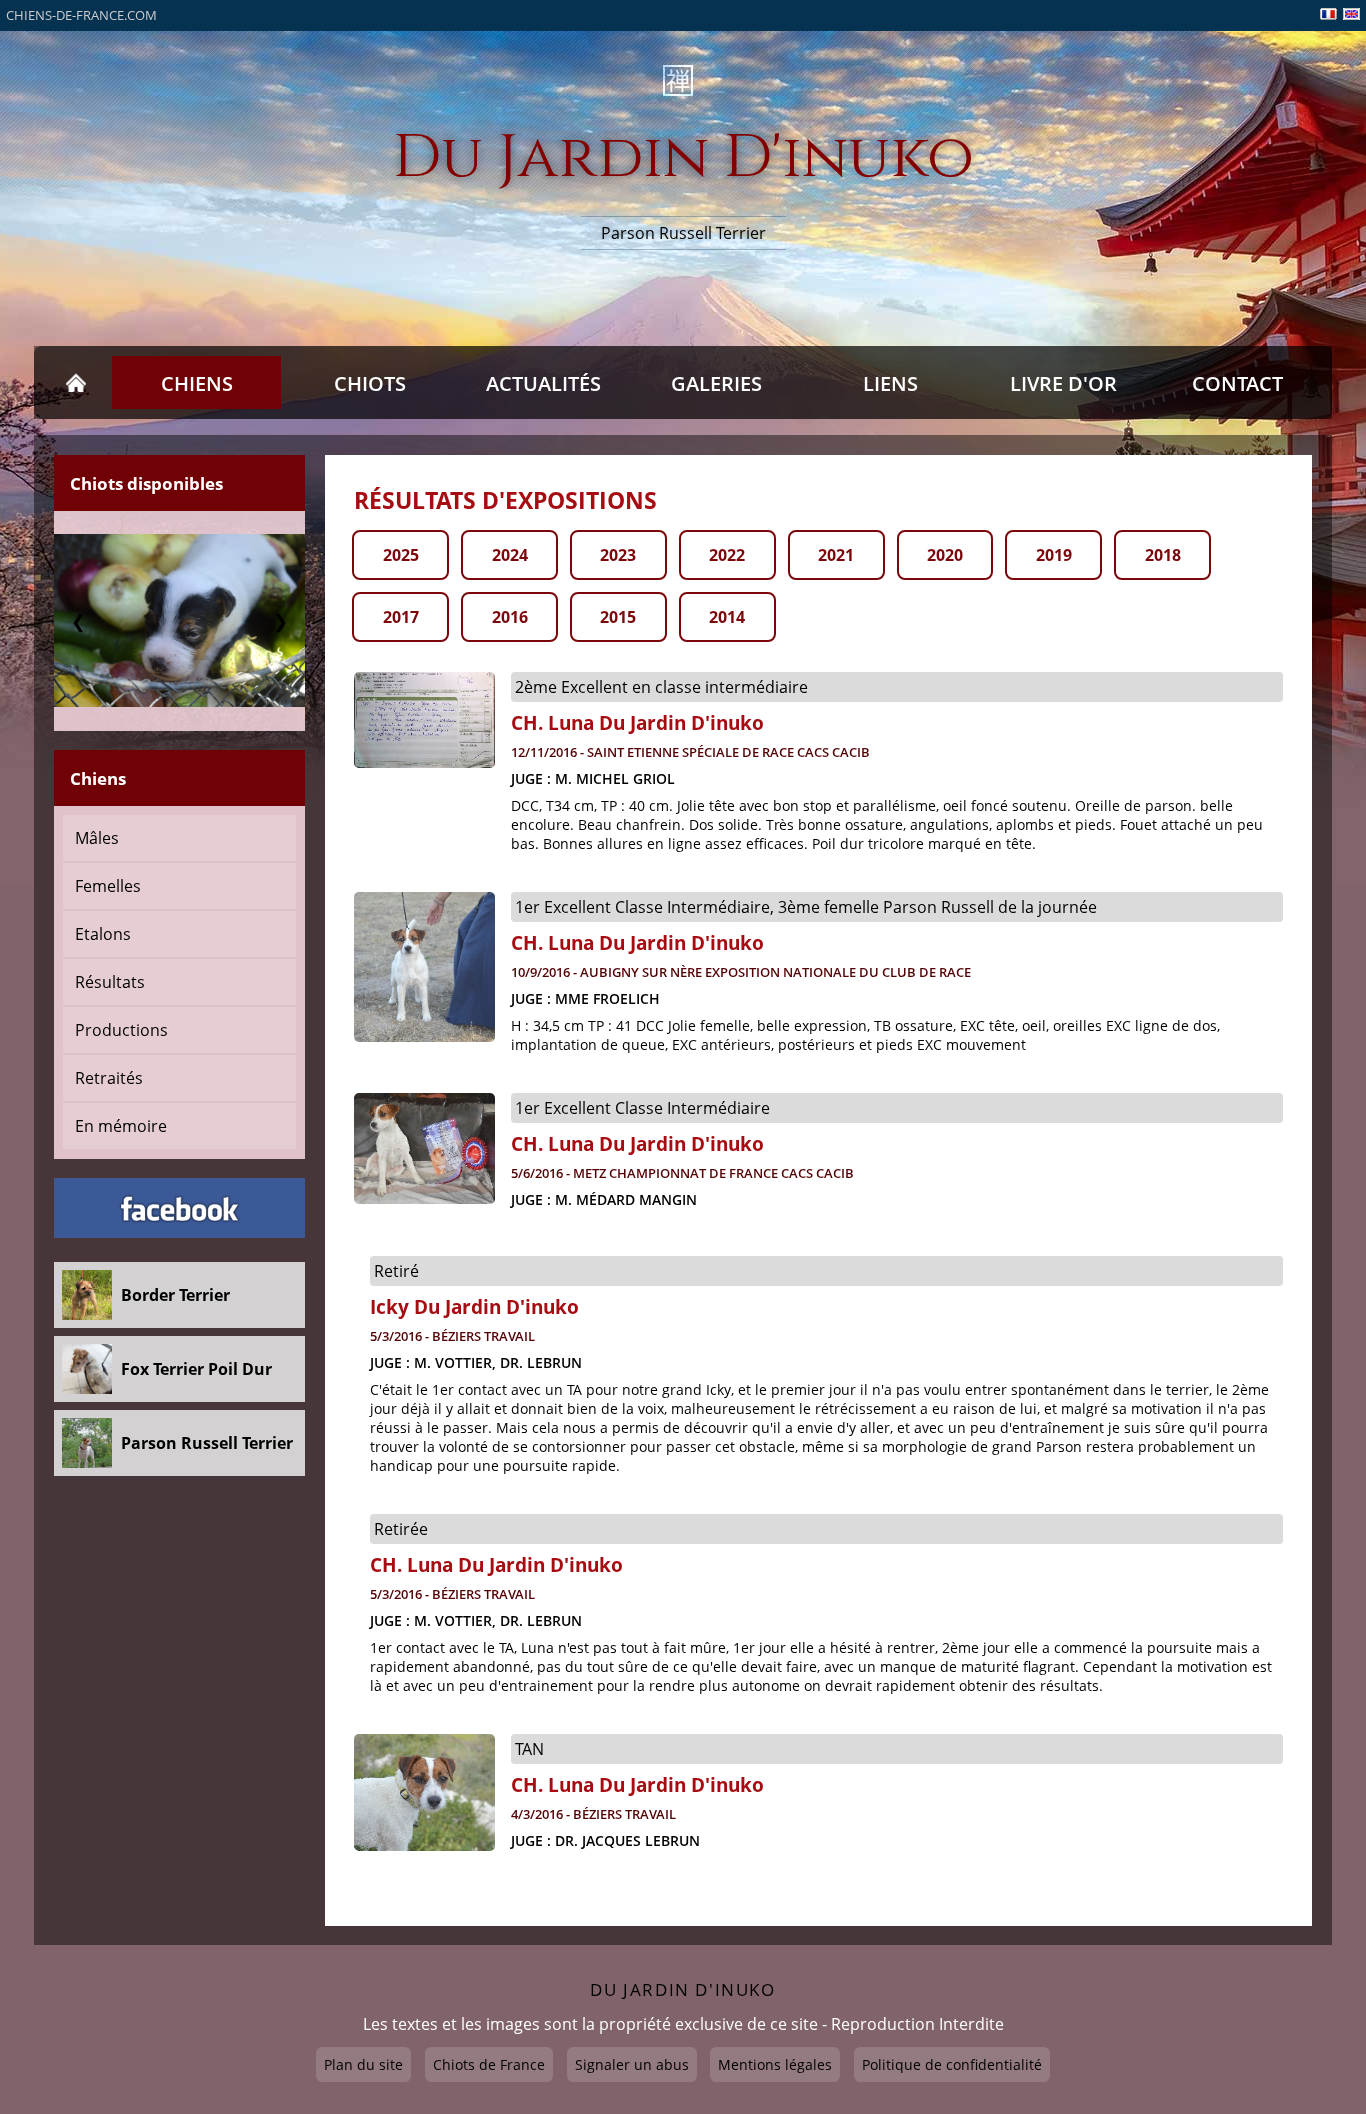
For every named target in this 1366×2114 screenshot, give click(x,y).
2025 (401, 555)
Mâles (97, 838)
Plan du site (363, 2064)
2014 (727, 617)
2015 (618, 617)
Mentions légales (775, 2064)
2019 (1054, 555)
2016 (510, 617)
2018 (1163, 555)
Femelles (108, 886)
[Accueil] (76, 383)
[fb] (180, 1208)
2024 (510, 555)
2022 (727, 555)
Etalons (103, 934)
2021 (836, 555)
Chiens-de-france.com (81, 15)
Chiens (197, 383)
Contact (1237, 383)
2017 (401, 617)
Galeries (716, 383)
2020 (945, 555)
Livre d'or (1063, 383)
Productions (121, 1030)
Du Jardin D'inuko (683, 159)
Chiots (370, 383)
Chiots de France (489, 2064)
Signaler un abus (632, 2064)
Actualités (543, 383)
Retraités (109, 1078)
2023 (618, 555)
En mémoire (121, 1126)
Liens (890, 383)
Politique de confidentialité (952, 2064)
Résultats (110, 982)
